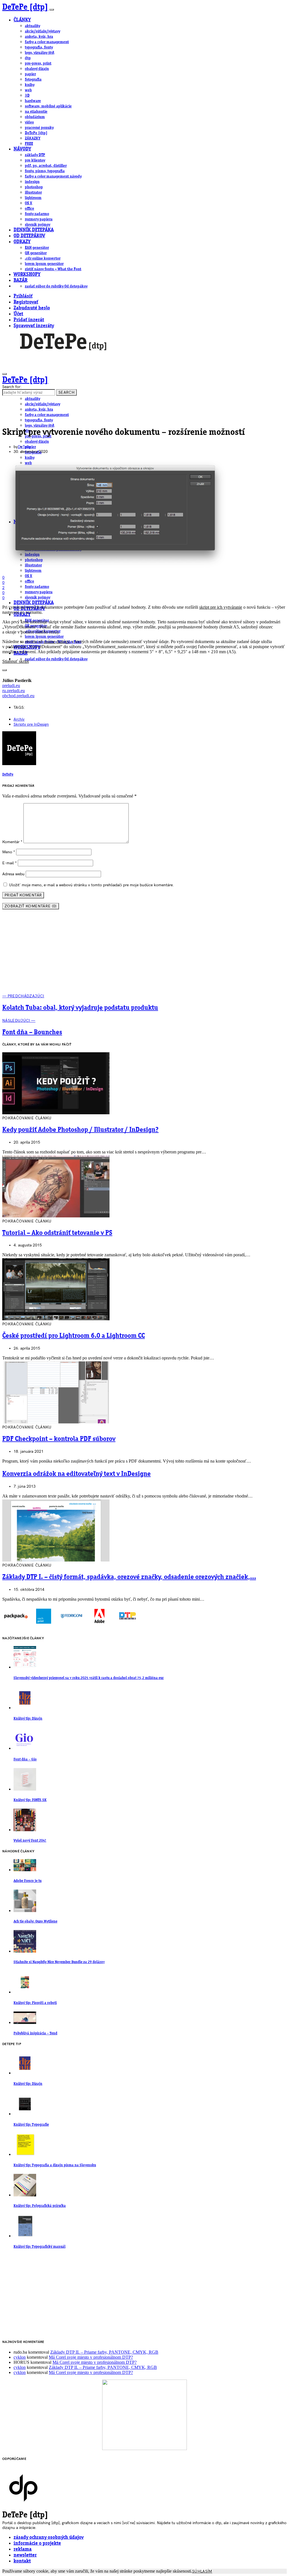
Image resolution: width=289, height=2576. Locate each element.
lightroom (33, 198)
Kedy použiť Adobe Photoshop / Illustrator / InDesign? (80, 1130)
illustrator (33, 192)
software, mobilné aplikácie (48, 106)
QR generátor (36, 253)
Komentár (12, 842)
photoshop (34, 187)
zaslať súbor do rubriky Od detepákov (56, 286)
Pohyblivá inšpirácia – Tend (35, 2033)
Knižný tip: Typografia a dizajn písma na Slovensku (55, 2165)
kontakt (22, 2561)
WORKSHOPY (27, 275)
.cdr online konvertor (43, 258)
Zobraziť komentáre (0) (31, 906)
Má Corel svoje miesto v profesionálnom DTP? (91, 2357)
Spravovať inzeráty (34, 326)
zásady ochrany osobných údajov (49, 2538)
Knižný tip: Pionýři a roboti (35, 2003)
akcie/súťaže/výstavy (42, 31)
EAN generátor (37, 248)
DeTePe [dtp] (25, 7)
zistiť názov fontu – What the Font (53, 269)
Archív (19, 719)
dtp (28, 58)
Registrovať (26, 302)
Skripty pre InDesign (31, 724)
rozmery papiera (39, 219)
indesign (32, 182)
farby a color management (47, 42)
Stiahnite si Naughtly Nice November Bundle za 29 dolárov (59, 1962)
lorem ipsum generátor (44, 264)
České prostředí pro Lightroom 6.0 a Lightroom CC (74, 1336)
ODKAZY (22, 242)
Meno (9, 852)
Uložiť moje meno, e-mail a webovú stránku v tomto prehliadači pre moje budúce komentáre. (91, 885)
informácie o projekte (37, 2543)
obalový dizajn (37, 69)
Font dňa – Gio (25, 1759)
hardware (33, 101)
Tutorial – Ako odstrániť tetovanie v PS (57, 1233)
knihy (30, 85)
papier (30, 74)
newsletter (25, 2555)
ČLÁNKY (22, 20)
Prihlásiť (23, 296)
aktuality (32, 26)
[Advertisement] (144, 954)
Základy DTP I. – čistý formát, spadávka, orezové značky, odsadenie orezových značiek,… (129, 1577)
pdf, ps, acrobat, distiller (46, 166)
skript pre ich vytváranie (221, 607)
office (29, 209)
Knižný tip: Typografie (31, 2125)
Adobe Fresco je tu (28, 1881)
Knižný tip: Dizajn (28, 1719)
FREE (29, 144)
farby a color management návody (53, 176)
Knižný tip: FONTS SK (30, 1800)
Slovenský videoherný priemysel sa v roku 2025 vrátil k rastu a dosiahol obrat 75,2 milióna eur (89, 1678)
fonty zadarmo (37, 214)
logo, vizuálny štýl (40, 53)
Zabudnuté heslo (32, 308)
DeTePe (24, 447)
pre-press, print (38, 63)
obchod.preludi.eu (18, 696)
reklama (23, 2549)
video (29, 122)
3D (27, 96)
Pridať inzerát (29, 320)
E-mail (9, 863)
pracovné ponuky (39, 128)
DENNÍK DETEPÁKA (34, 230)
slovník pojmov (38, 225)
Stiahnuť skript (16, 661)
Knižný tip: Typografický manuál (40, 2247)
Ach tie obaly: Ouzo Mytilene (35, 1922)
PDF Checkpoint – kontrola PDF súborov (59, 1439)
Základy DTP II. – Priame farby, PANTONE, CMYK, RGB (104, 2352)
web (28, 90)
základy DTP (35, 155)
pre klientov (35, 160)
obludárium (35, 117)
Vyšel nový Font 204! (30, 1841)
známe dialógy (57, 642)
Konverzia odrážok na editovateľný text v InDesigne (76, 1474)
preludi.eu (11, 685)
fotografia (33, 79)
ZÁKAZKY (33, 138)
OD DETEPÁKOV (29, 236)
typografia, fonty (39, 47)
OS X (29, 203)
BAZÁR (20, 281)
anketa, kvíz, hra (39, 37)
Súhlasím (202, 2571)
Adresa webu (13, 874)
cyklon (20, 2357)
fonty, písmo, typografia (45, 171)
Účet (18, 314)
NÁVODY (22, 149)
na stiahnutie (36, 112)
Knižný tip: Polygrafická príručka (40, 2206)
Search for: (12, 387)
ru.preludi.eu (14, 691)
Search (66, 392)
